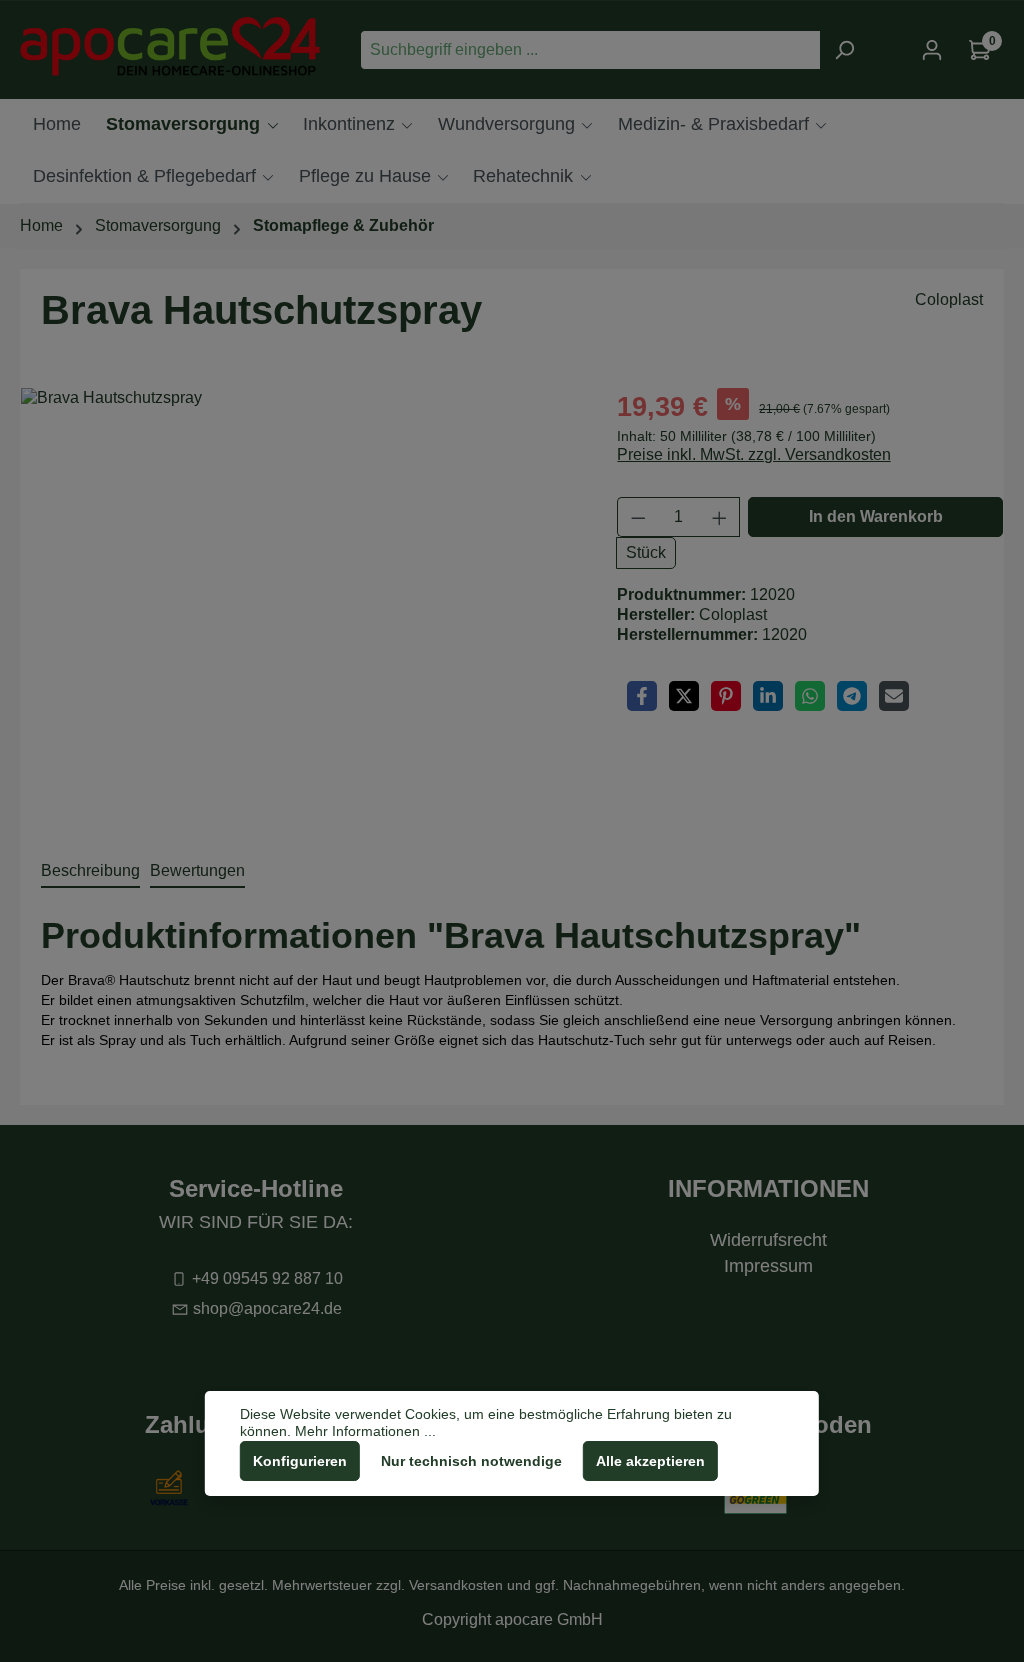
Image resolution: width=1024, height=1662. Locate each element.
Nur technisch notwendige (471, 1461)
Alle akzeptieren (650, 1461)
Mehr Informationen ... (365, 1431)
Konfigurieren (300, 1461)
